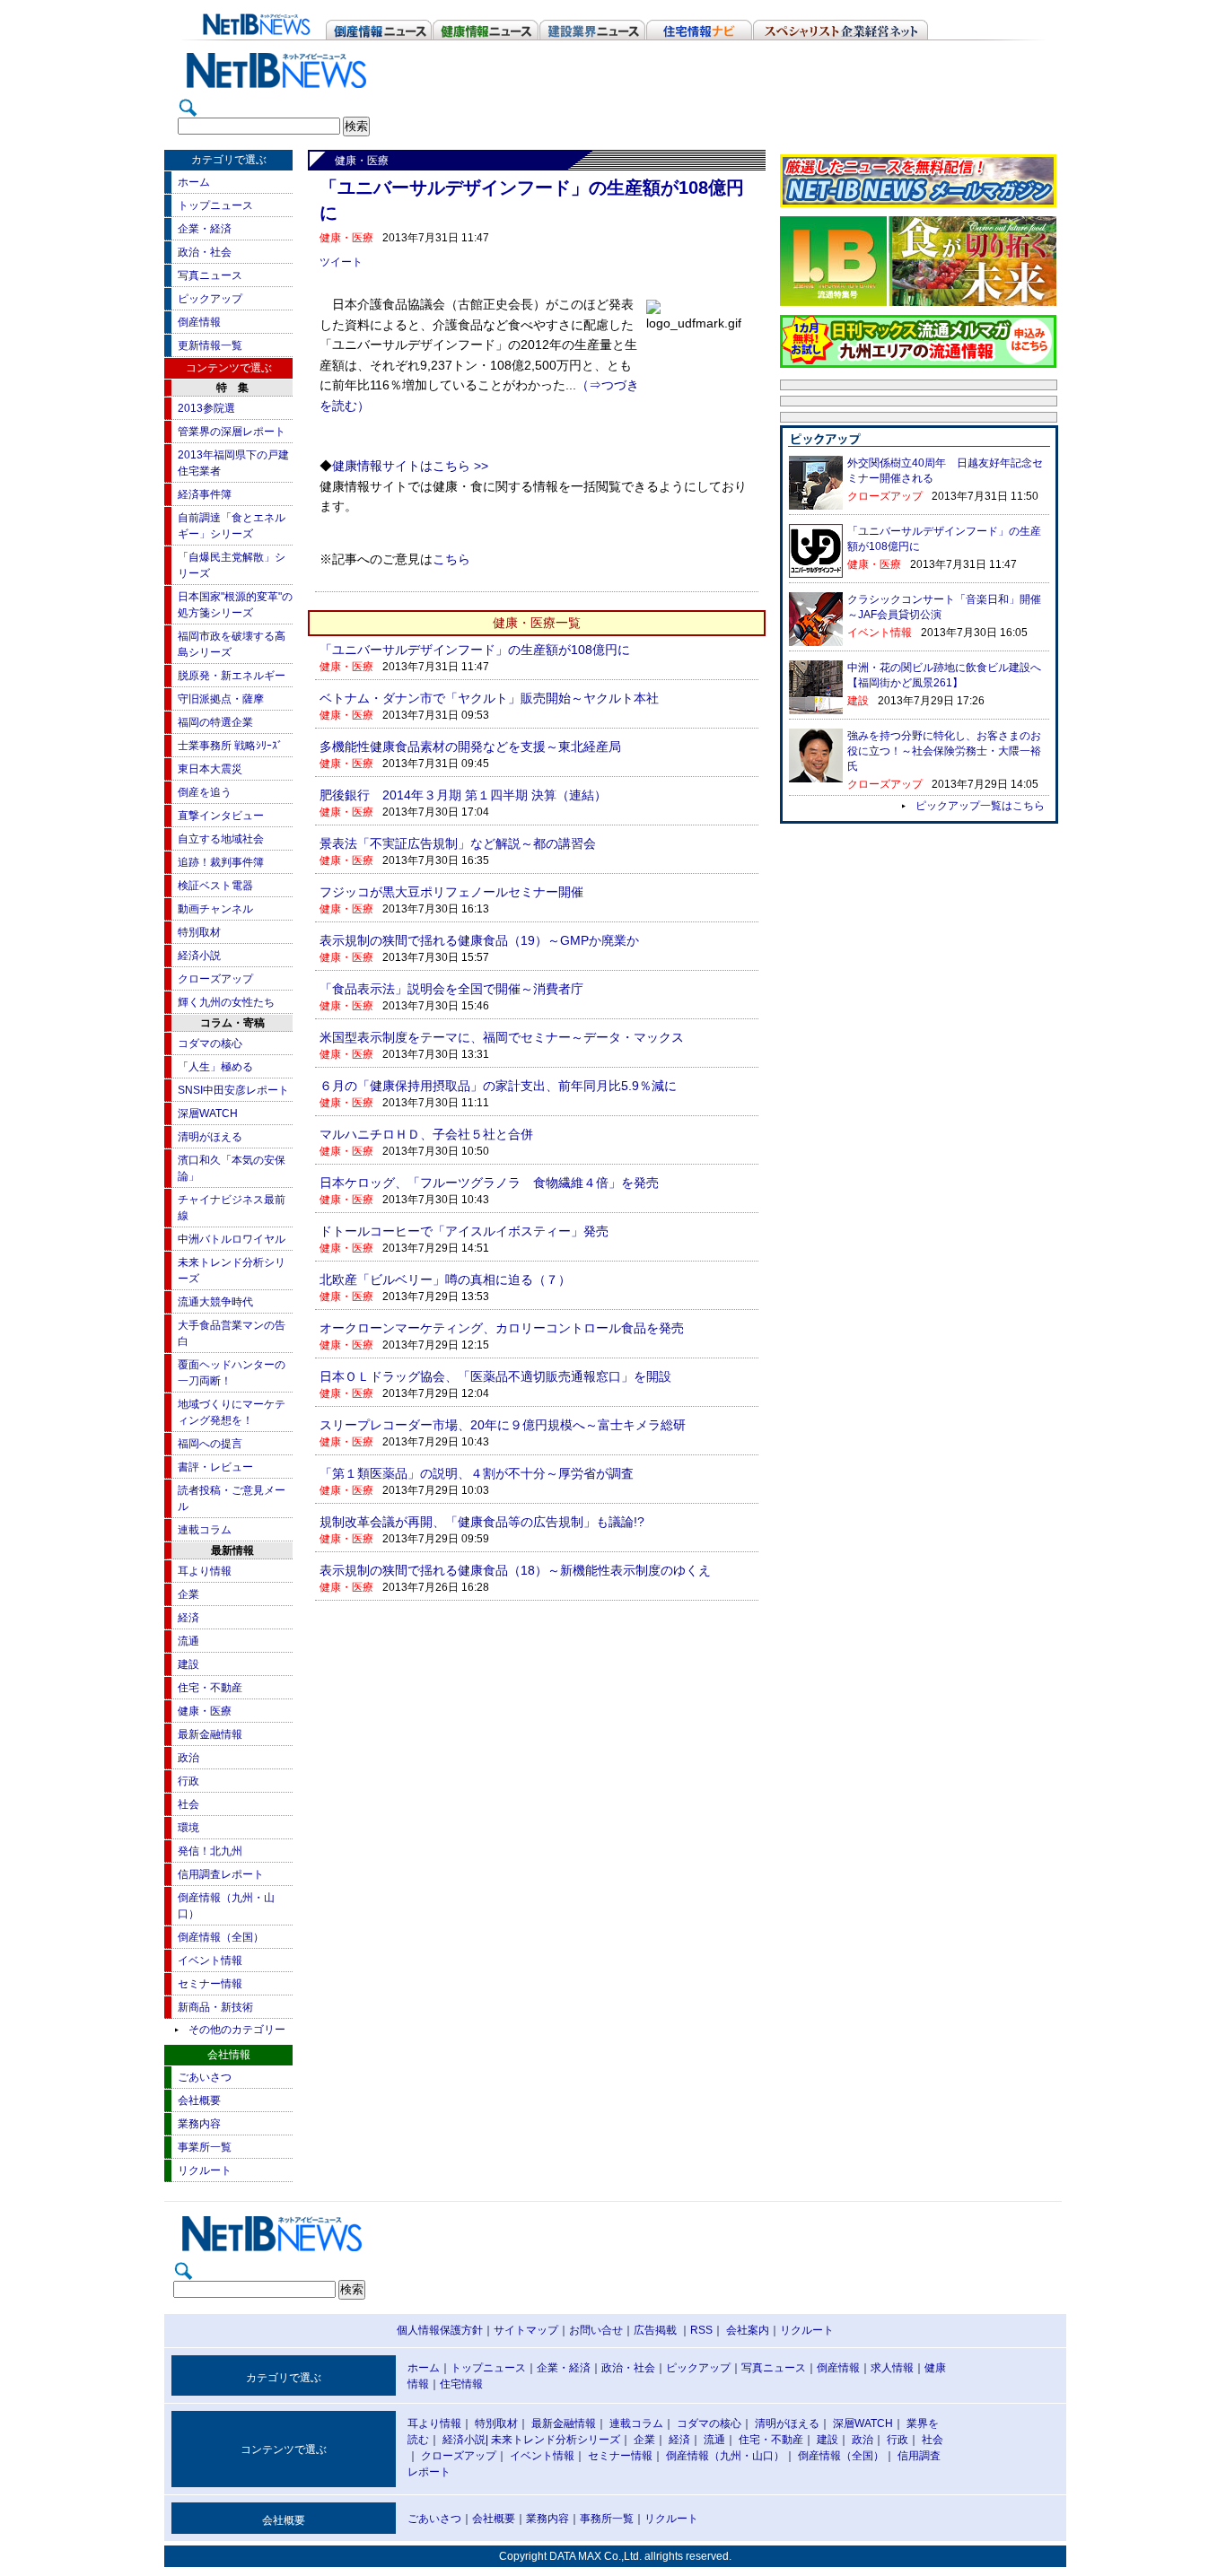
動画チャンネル (215, 909)
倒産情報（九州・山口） (725, 2456)
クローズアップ (215, 979)
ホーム (194, 182)
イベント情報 (210, 1960)
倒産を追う (205, 792)
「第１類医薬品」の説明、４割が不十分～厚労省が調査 (477, 1473)
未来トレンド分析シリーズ (556, 2440)
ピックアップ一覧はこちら (980, 806)
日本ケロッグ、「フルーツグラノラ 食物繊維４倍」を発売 (489, 1183)
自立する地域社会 (221, 839)
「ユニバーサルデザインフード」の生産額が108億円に (475, 650)
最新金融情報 (210, 1734)
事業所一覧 (205, 2147)
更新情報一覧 (210, 345)
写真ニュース (210, 275)
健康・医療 (205, 1711)
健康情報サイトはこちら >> (410, 466)
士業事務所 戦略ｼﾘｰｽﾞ (230, 746)
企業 (188, 1594)
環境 (188, 1828)
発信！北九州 (210, 1851)
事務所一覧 (607, 2519)
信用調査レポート (221, 1874)
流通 (188, 1641)
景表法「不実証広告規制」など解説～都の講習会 (458, 843)
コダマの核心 (210, 1043)
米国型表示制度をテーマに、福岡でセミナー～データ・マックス (502, 1037)
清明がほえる (210, 1137)
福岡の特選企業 (215, 722)
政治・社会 (205, 252)
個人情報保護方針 (440, 2330)
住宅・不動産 (210, 1688)
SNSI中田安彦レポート (233, 1090)
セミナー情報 (210, 1984)
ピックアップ (210, 299)
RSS (701, 2330)
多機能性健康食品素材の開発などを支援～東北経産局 (470, 747)
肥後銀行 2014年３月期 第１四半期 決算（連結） (463, 795)
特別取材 (199, 932)
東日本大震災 (210, 769)
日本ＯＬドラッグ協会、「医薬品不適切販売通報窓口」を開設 (495, 1376)
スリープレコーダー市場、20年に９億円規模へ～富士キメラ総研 (503, 1425)
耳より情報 (205, 1571)
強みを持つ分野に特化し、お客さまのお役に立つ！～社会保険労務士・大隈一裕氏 (944, 751)
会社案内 (748, 2330)
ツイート (341, 262)
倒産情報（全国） (221, 1937)
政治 (188, 1758)
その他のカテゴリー (237, 2030)
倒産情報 (199, 322)
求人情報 (892, 2368)
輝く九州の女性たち (226, 1002)
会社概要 (199, 2100)
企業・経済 (205, 229)
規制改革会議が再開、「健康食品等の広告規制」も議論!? (482, 1522)
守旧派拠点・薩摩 (221, 699)
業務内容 (199, 2124)
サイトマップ (526, 2330)
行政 (188, 1781)
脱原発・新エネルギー (232, 676)
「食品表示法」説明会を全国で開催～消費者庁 (451, 989)
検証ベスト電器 (215, 886)
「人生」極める (215, 1067)
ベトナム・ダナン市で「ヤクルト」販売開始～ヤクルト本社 (489, 698)
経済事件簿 (205, 494)
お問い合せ (596, 2330)
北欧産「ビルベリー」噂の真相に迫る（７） (445, 1279)
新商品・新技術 (215, 2007)
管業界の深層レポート (232, 432)
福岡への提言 (210, 1444)
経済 (188, 1618)
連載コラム (205, 1530)
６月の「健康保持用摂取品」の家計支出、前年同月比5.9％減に (498, 1086)
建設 (188, 1664)
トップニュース (215, 205)
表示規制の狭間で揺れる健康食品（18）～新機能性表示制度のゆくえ (515, 1570)
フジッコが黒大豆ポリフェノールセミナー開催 (451, 892)
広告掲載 (655, 2330)
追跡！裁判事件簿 (221, 862)
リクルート (205, 2170)
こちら (451, 559)
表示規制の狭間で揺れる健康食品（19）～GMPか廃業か (479, 940)
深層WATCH (208, 1113)
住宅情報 (461, 2384)
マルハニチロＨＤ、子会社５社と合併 (426, 1134)
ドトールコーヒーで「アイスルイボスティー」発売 (464, 1231)
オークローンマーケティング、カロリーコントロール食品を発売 (502, 1328)
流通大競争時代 (215, 1302)
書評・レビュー (215, 1467)
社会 (188, 1804)
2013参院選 (206, 408)
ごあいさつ (205, 2077)
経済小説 (199, 956)
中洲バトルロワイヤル (232, 1239)
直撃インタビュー (221, 816)
